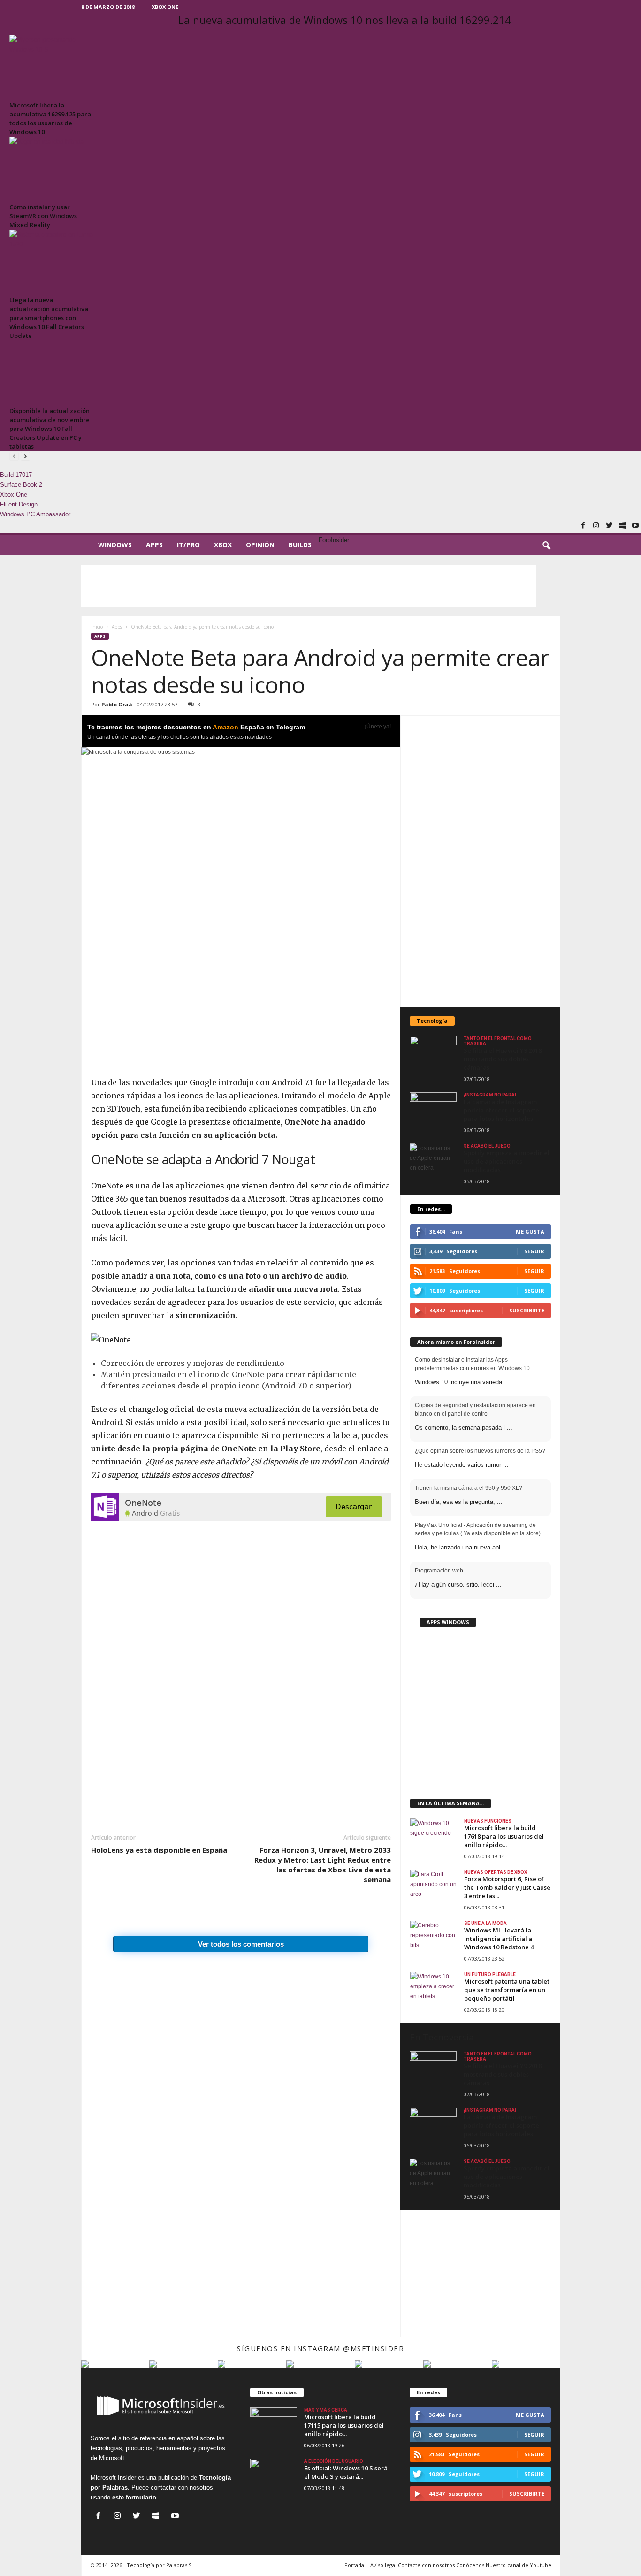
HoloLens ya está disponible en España (159, 1850)
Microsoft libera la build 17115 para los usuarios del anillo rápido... (344, 2425)
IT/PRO (188, 545)
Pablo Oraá (117, 704)
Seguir (534, 1271)
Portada (354, 2565)
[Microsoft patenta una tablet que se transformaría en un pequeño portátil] (434, 1989)
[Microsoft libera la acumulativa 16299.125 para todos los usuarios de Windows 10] (52, 66)
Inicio (97, 627)
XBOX (223, 545)
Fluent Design (19, 504)
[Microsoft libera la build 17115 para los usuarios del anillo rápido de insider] (274, 2425)
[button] (546, 546)
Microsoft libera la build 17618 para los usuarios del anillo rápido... (504, 1836)
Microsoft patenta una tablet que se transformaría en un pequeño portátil (507, 1990)
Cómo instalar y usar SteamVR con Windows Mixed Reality (43, 216)
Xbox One (165, 7)
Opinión (260, 545)
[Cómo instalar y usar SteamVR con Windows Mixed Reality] (52, 168)
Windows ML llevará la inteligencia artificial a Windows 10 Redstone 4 (499, 1939)
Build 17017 (16, 475)
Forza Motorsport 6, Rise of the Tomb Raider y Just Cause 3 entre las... (507, 1887)
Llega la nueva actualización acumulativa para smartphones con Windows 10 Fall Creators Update (49, 318)
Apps (154, 545)
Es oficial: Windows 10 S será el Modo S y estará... (346, 2472)
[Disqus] (241, 2020)
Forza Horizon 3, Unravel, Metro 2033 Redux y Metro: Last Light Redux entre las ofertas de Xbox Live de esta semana (323, 1865)
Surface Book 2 (21, 485)
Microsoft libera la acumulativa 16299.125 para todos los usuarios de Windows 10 (50, 119)
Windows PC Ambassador (35, 514)
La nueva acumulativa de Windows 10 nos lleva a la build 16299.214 (345, 20)
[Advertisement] (309, 586)
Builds (300, 545)
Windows (115, 545)
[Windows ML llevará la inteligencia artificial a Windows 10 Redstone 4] (434, 1938)
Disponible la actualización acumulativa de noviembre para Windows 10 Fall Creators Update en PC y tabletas (50, 429)
